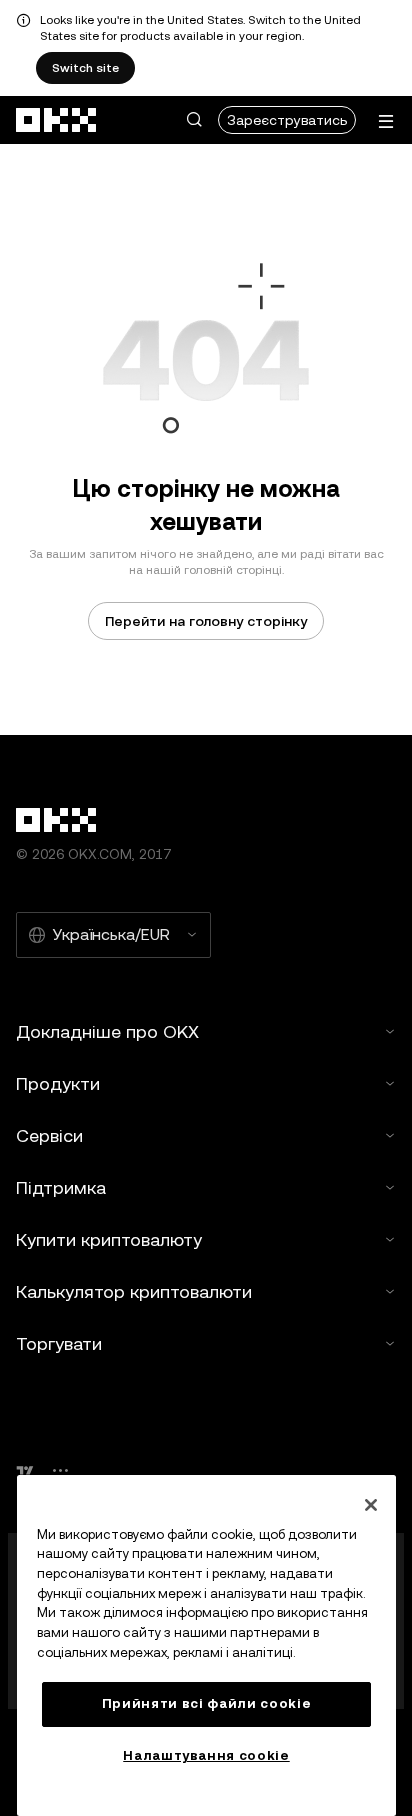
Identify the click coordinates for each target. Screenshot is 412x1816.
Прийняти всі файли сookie (206, 1703)
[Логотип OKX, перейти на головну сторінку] (57, 120)
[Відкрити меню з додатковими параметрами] (386, 121)
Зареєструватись (287, 120)
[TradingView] (25, 1470)
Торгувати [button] (59, 1343)
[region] (206, 1645)
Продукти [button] (58, 1083)
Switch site (85, 68)
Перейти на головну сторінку (206, 621)
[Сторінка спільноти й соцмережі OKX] (60, 1470)
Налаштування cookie (206, 1755)
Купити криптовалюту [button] (109, 1239)
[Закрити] (371, 1505)
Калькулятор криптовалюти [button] (134, 1291)
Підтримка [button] (61, 1187)
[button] (194, 120)
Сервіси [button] (49, 1135)
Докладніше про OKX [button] (107, 1031)
